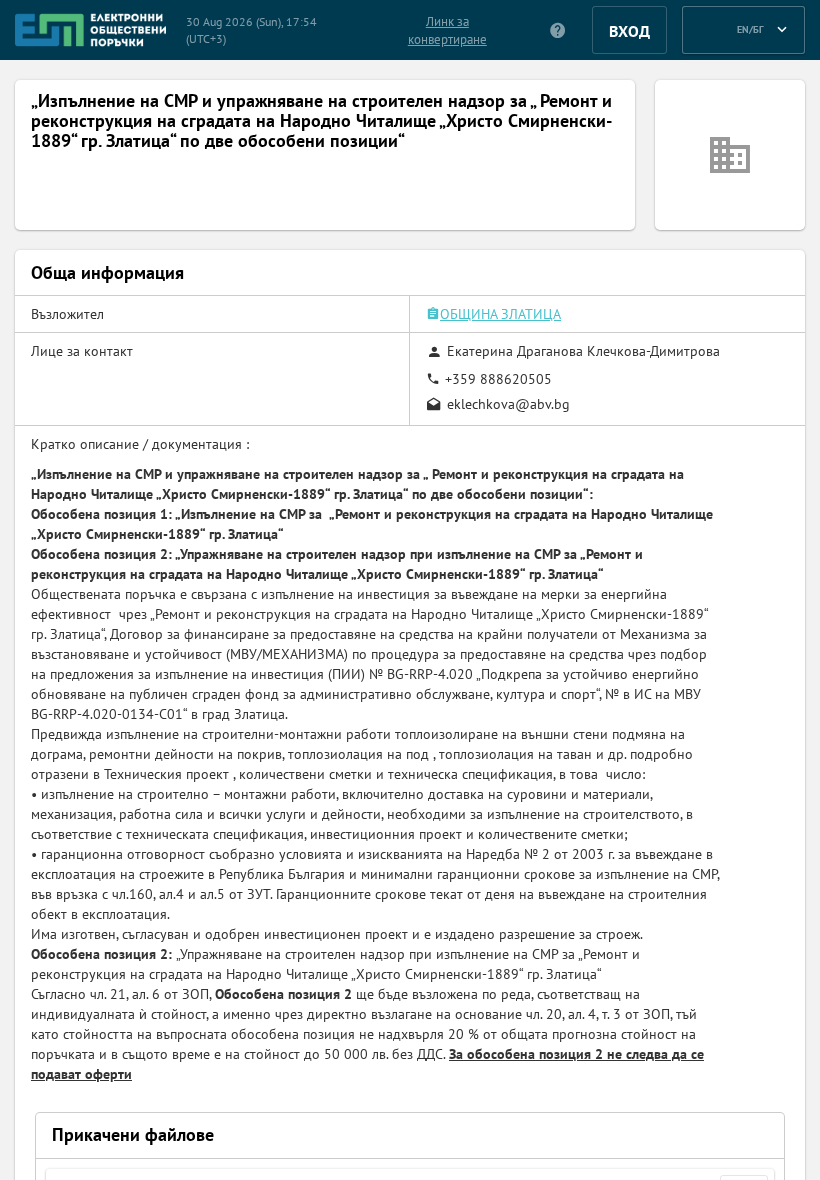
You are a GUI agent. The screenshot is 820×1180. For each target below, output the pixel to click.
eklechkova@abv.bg (508, 404)
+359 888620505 (498, 379)
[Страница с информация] (558, 30)
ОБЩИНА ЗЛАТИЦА (500, 314)
